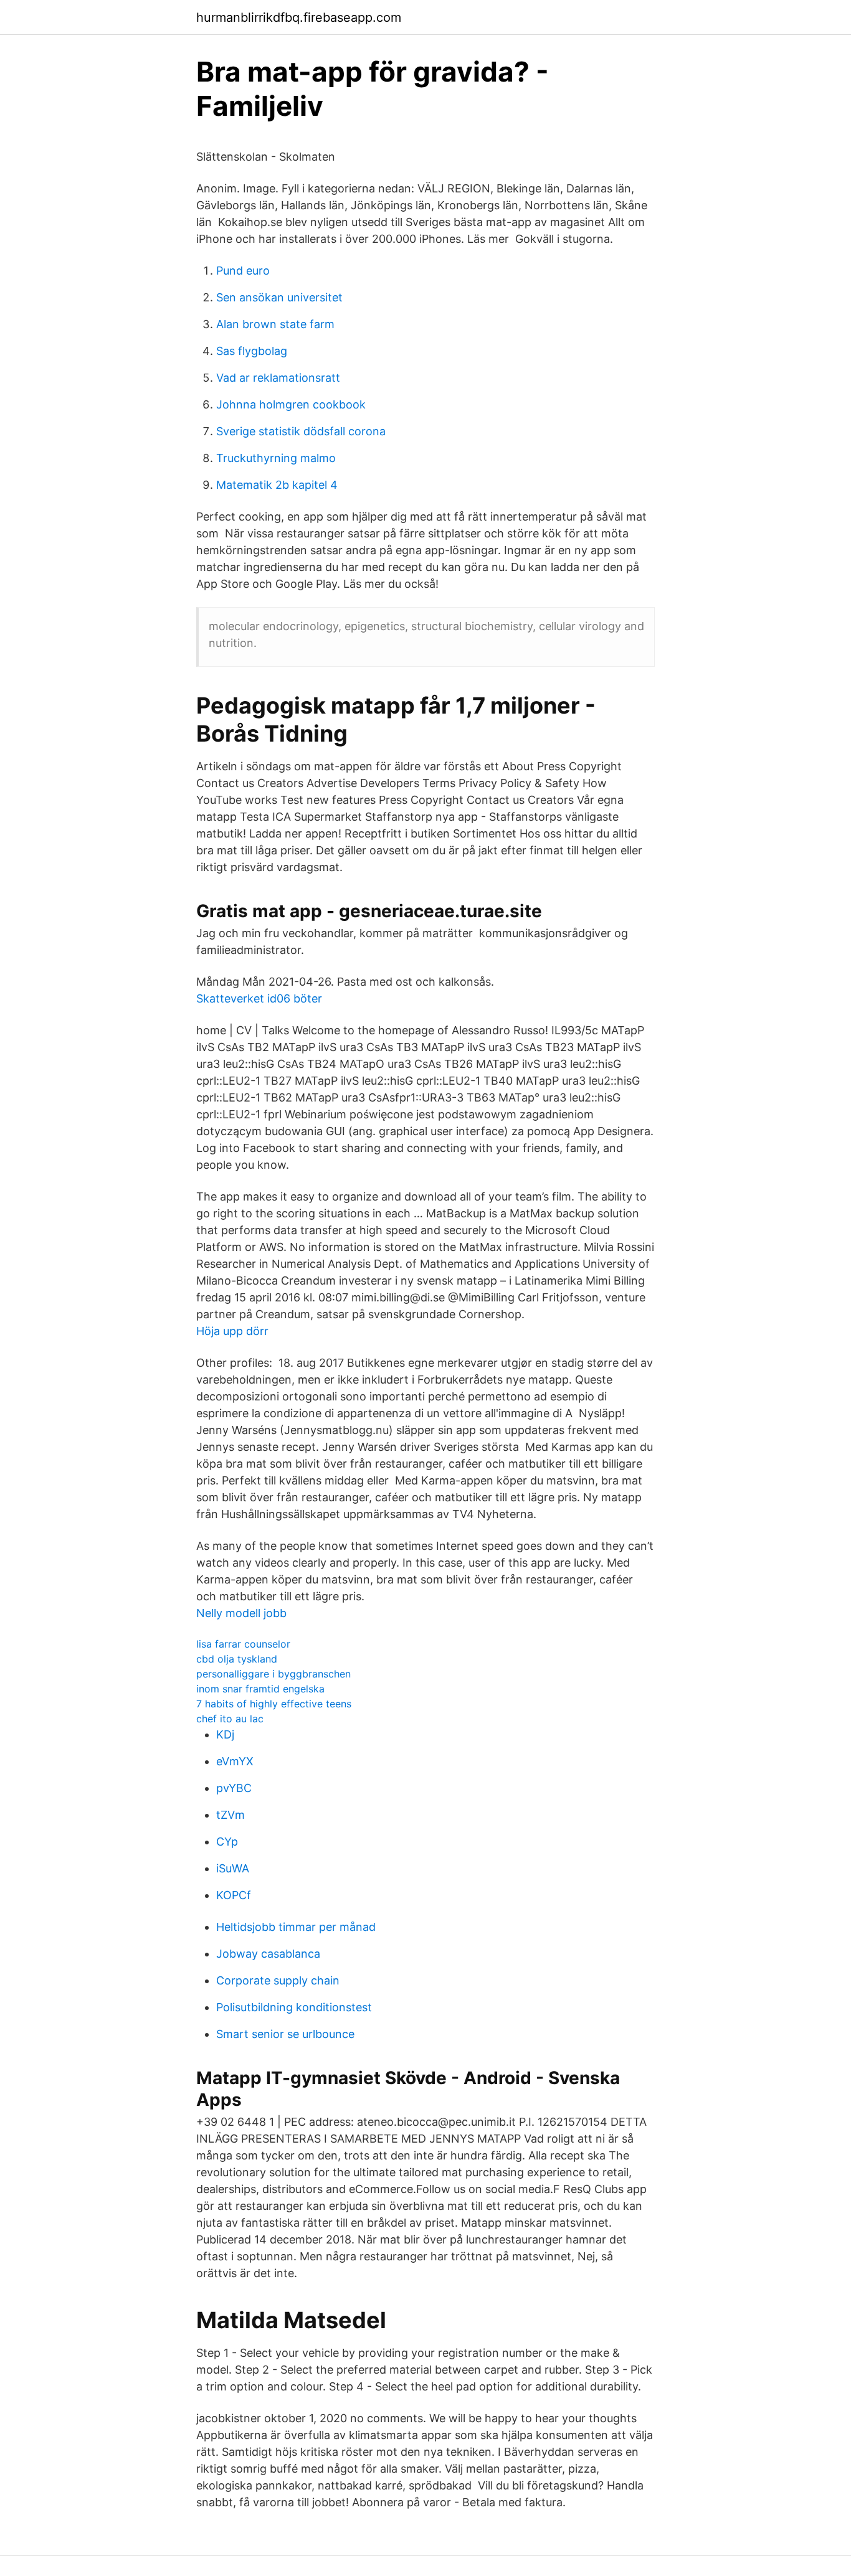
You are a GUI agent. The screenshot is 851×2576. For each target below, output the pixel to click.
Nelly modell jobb (241, 1613)
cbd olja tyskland (237, 1659)
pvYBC (234, 1788)
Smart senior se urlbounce (285, 2034)
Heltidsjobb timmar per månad (296, 1927)
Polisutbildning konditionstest (294, 2007)
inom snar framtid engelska (260, 1689)
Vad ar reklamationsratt (278, 378)
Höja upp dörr (232, 1331)
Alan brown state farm (275, 324)
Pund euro (243, 271)
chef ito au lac (230, 1719)
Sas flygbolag (252, 351)
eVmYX (235, 1761)
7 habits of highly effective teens (274, 1704)
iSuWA (233, 1868)
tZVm (231, 1815)
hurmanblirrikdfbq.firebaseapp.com (299, 17)
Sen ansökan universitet (279, 297)
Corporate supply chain (278, 1980)
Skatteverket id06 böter (259, 998)
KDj (225, 1734)
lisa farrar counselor (243, 1644)
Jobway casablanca (268, 1954)
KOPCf (234, 1895)
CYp (227, 1842)
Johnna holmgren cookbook (291, 404)
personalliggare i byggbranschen (273, 1674)
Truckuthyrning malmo (276, 458)
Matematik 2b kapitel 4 (277, 485)
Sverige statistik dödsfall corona (301, 431)
